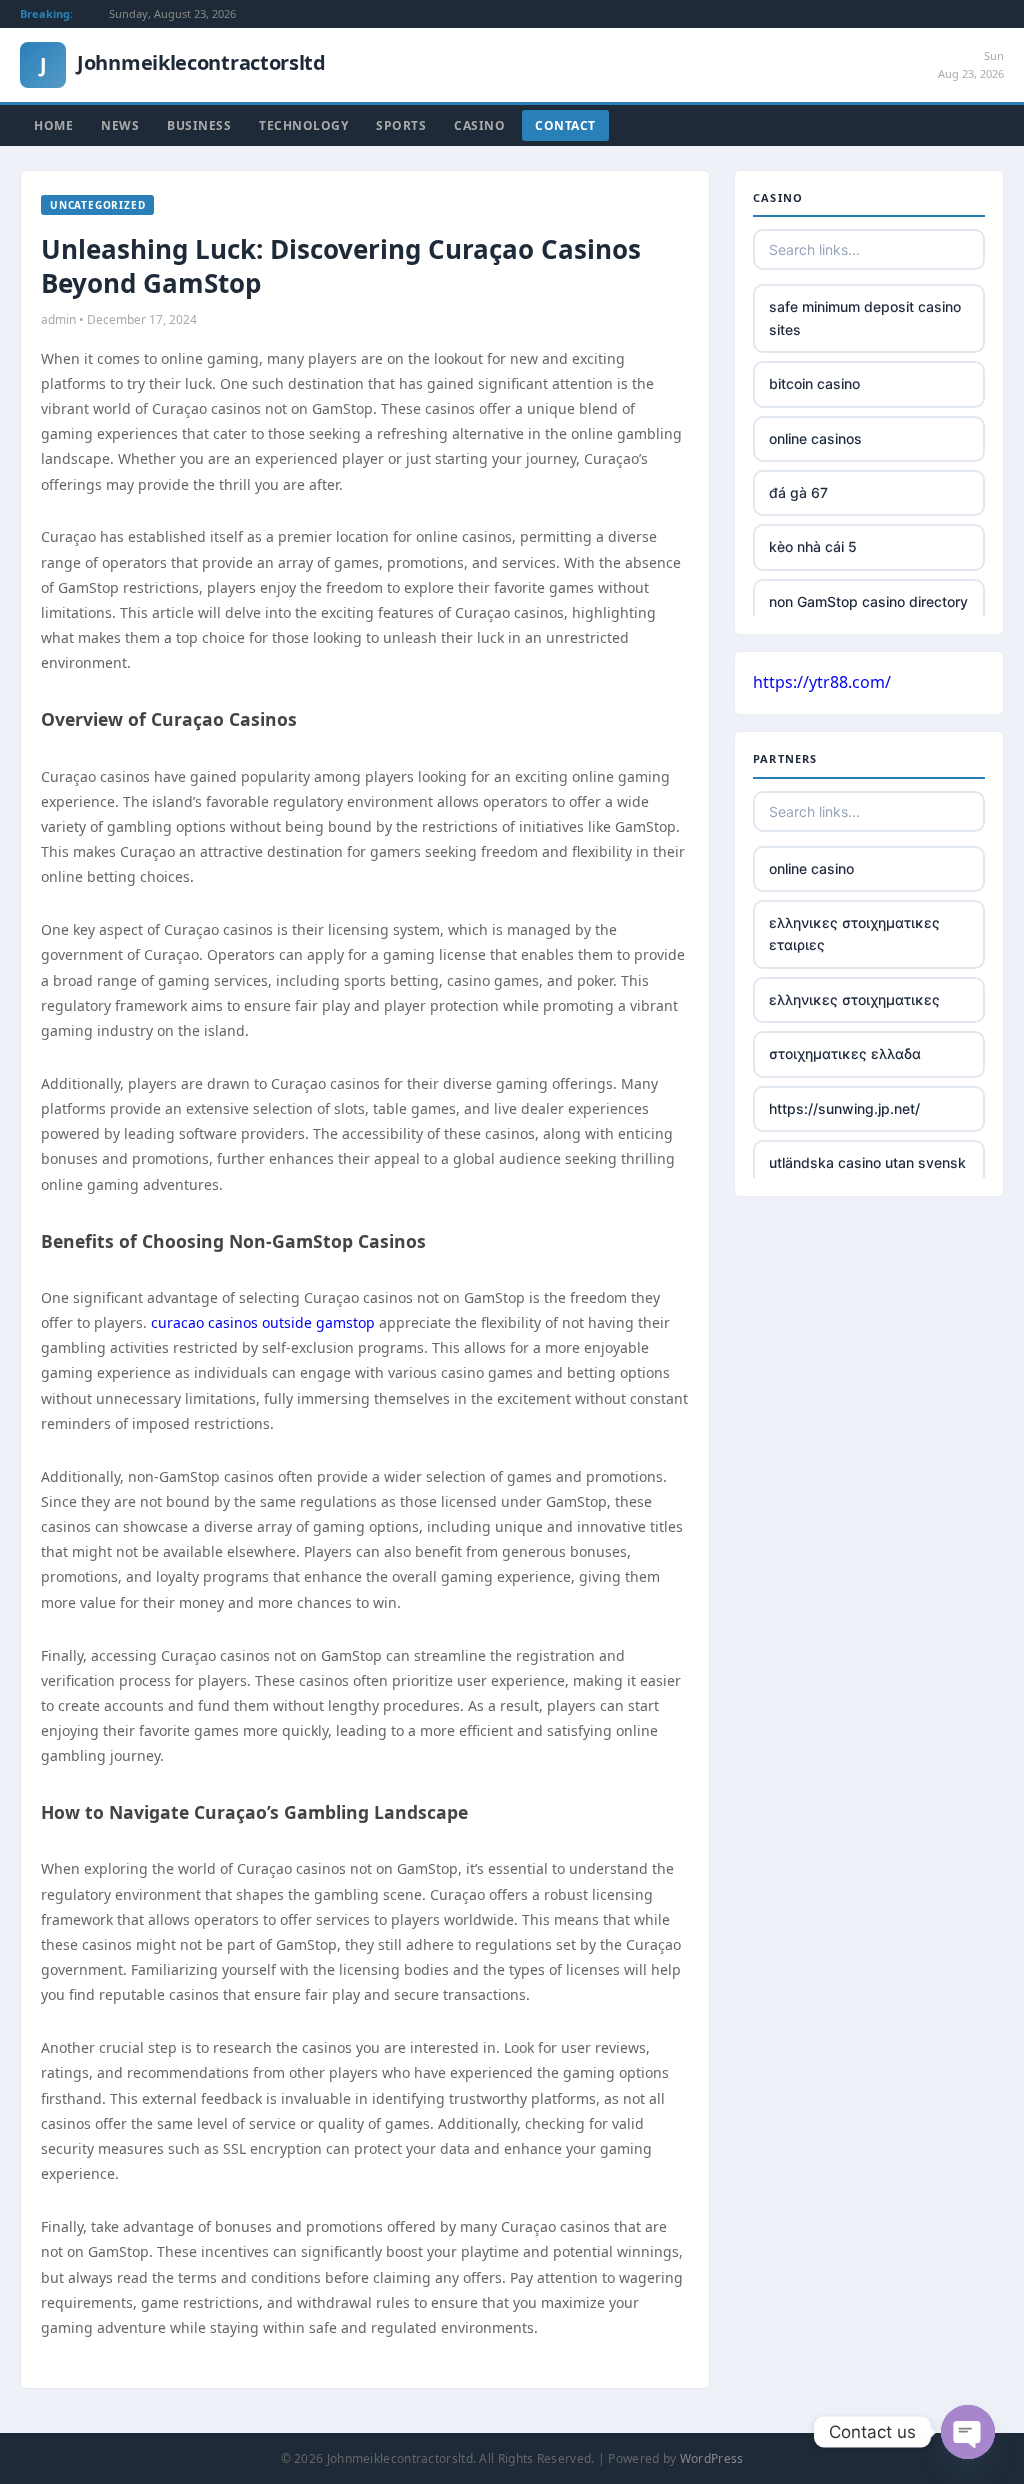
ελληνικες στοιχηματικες (854, 999)
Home (53, 125)
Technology (303, 125)
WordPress (712, 2458)
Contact (565, 125)
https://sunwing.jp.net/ (844, 1108)
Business (199, 125)
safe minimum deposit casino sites (865, 317)
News (120, 125)
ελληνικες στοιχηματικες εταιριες (854, 933)
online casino (811, 868)
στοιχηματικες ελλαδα (845, 1053)
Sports (401, 125)
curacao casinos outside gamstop (263, 1322)
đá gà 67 (798, 492)
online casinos (815, 438)
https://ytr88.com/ (822, 682)
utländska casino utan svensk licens (867, 1173)
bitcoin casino (814, 383)
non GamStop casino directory (868, 601)
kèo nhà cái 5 (813, 546)
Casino (479, 125)
